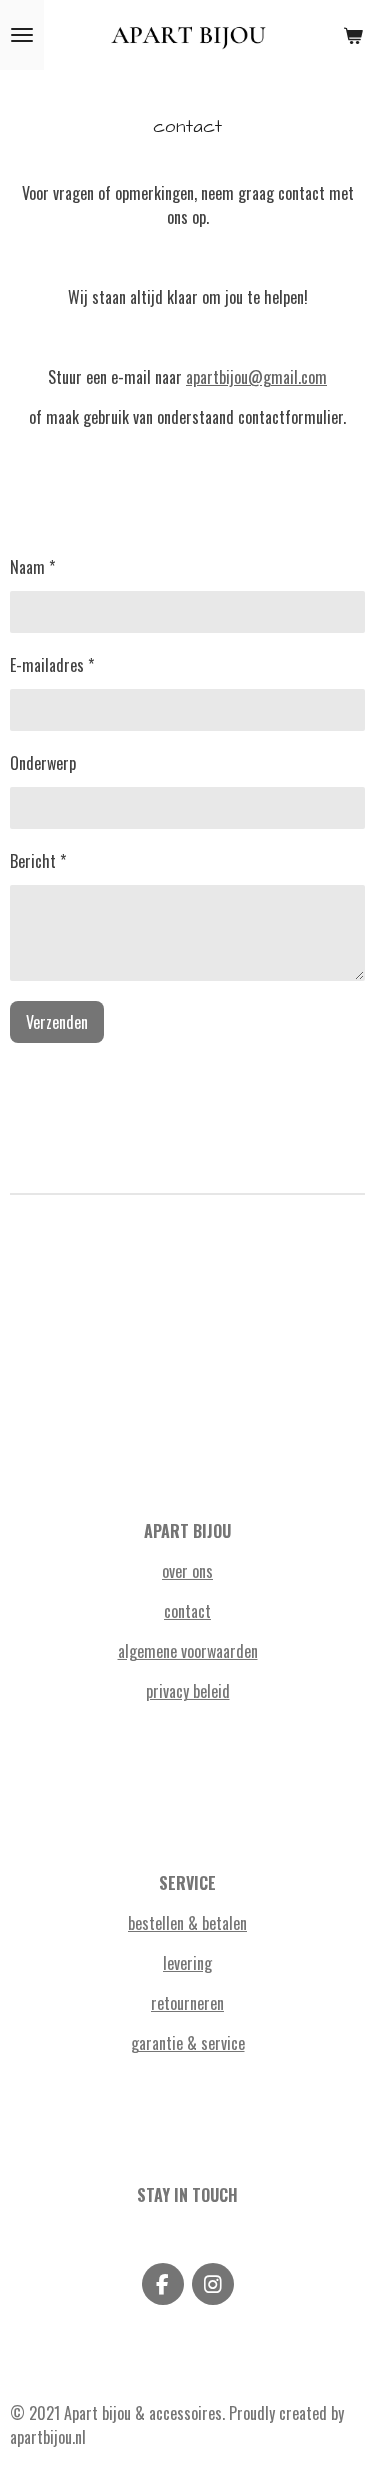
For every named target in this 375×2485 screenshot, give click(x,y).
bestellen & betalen (187, 1923)
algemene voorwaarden (188, 1651)
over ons (187, 1571)
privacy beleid (188, 1691)
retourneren (187, 2003)
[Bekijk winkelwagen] (353, 35)
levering (187, 1963)
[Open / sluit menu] (22, 35)
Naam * (32, 567)
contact (187, 1611)
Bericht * (38, 861)
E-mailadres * (52, 665)
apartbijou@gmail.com (256, 377)
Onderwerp (43, 763)
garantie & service (188, 2043)
